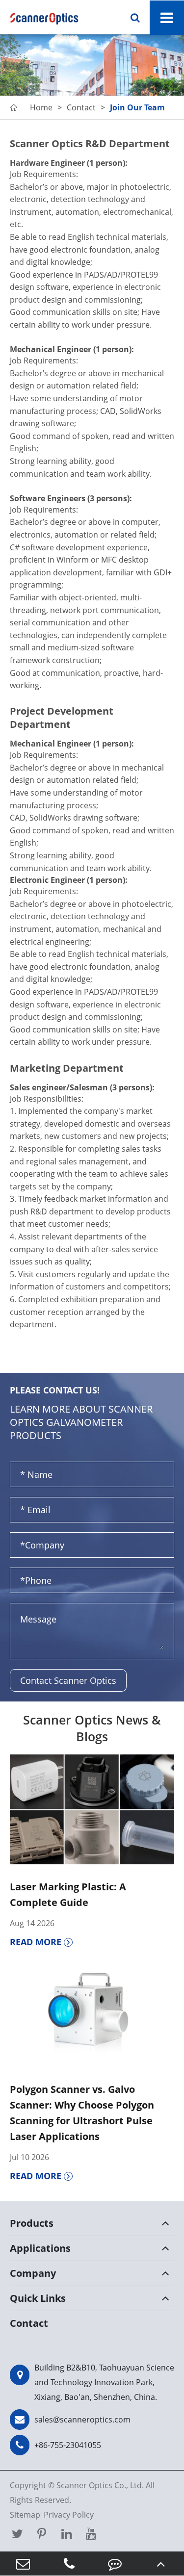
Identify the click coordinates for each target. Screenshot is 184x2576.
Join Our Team (137, 107)
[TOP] (161, 2563)
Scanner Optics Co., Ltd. (100, 2485)
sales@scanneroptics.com (82, 2420)
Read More (37, 1942)
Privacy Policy (69, 2515)
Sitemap (25, 2515)
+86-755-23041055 (68, 2445)
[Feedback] (115, 2563)
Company (33, 2273)
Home (41, 107)
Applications (40, 2248)
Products (32, 2223)
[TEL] (69, 2563)
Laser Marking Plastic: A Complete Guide (68, 1894)
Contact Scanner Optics (68, 1680)
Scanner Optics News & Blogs (92, 1728)
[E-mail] (23, 2563)
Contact (81, 107)
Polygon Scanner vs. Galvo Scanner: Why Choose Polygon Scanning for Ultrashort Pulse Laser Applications (82, 2113)
